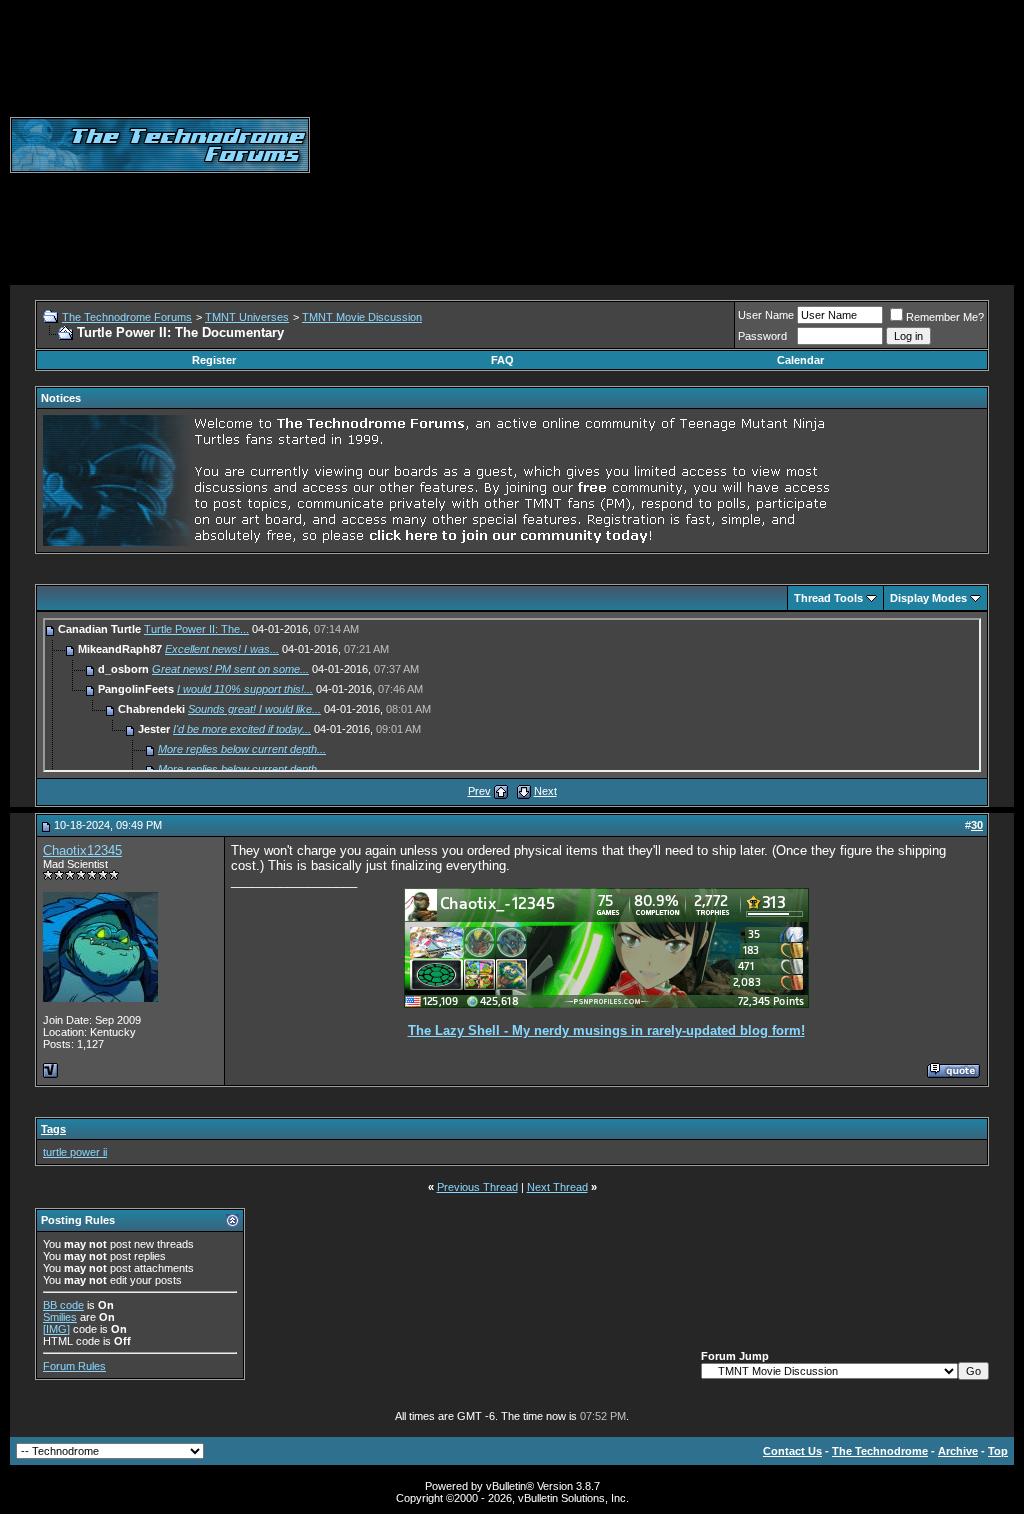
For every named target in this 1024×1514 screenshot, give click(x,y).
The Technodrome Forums (127, 317)
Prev (479, 791)
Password (762, 336)
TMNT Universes (247, 317)
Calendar (800, 360)
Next (545, 791)
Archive (958, 1451)
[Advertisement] (667, 145)
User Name (766, 315)
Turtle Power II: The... (196, 629)
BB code (63, 1305)
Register (214, 360)
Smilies (60, 1317)
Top (998, 1451)
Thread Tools (828, 598)
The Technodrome (880, 1451)
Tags (53, 1129)
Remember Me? (945, 317)
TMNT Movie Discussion (362, 317)
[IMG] (56, 1329)
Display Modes (928, 598)
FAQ (502, 360)
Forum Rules (74, 1366)
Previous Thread (477, 1187)
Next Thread (557, 1187)
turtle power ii (75, 1152)
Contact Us (792, 1451)
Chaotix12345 (82, 850)
